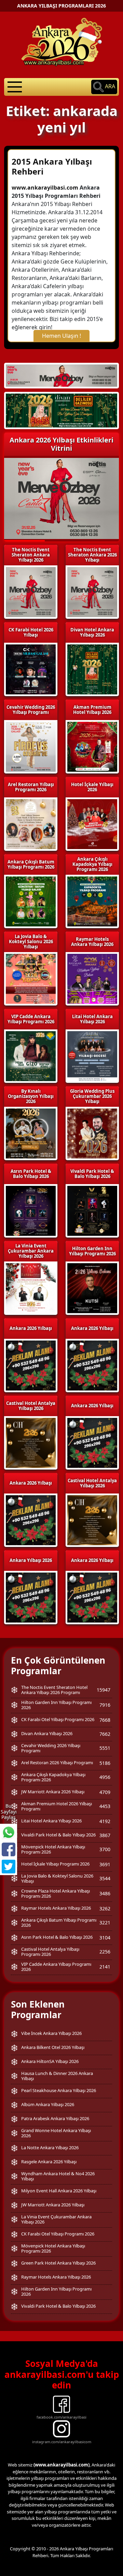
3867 (105, 1835)
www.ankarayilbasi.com (45, 188)
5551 (105, 1748)
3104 (105, 1938)
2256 (105, 1952)
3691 (105, 1864)
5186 (105, 1763)
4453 (105, 1806)
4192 (105, 1821)
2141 (105, 1967)
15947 (104, 1690)
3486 (105, 1893)
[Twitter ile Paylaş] (9, 1867)
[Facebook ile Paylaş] (9, 1849)
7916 (105, 1705)
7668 (105, 1720)
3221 (105, 1923)
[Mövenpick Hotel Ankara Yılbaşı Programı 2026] (61, 411)
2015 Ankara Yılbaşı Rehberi (52, 166)
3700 (105, 1849)
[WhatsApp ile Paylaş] (9, 1832)
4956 (105, 1777)
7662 (105, 1734)
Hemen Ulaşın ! (61, 336)
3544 (105, 1878)
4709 (105, 1792)
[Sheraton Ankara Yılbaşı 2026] (61, 375)
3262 (105, 1908)
